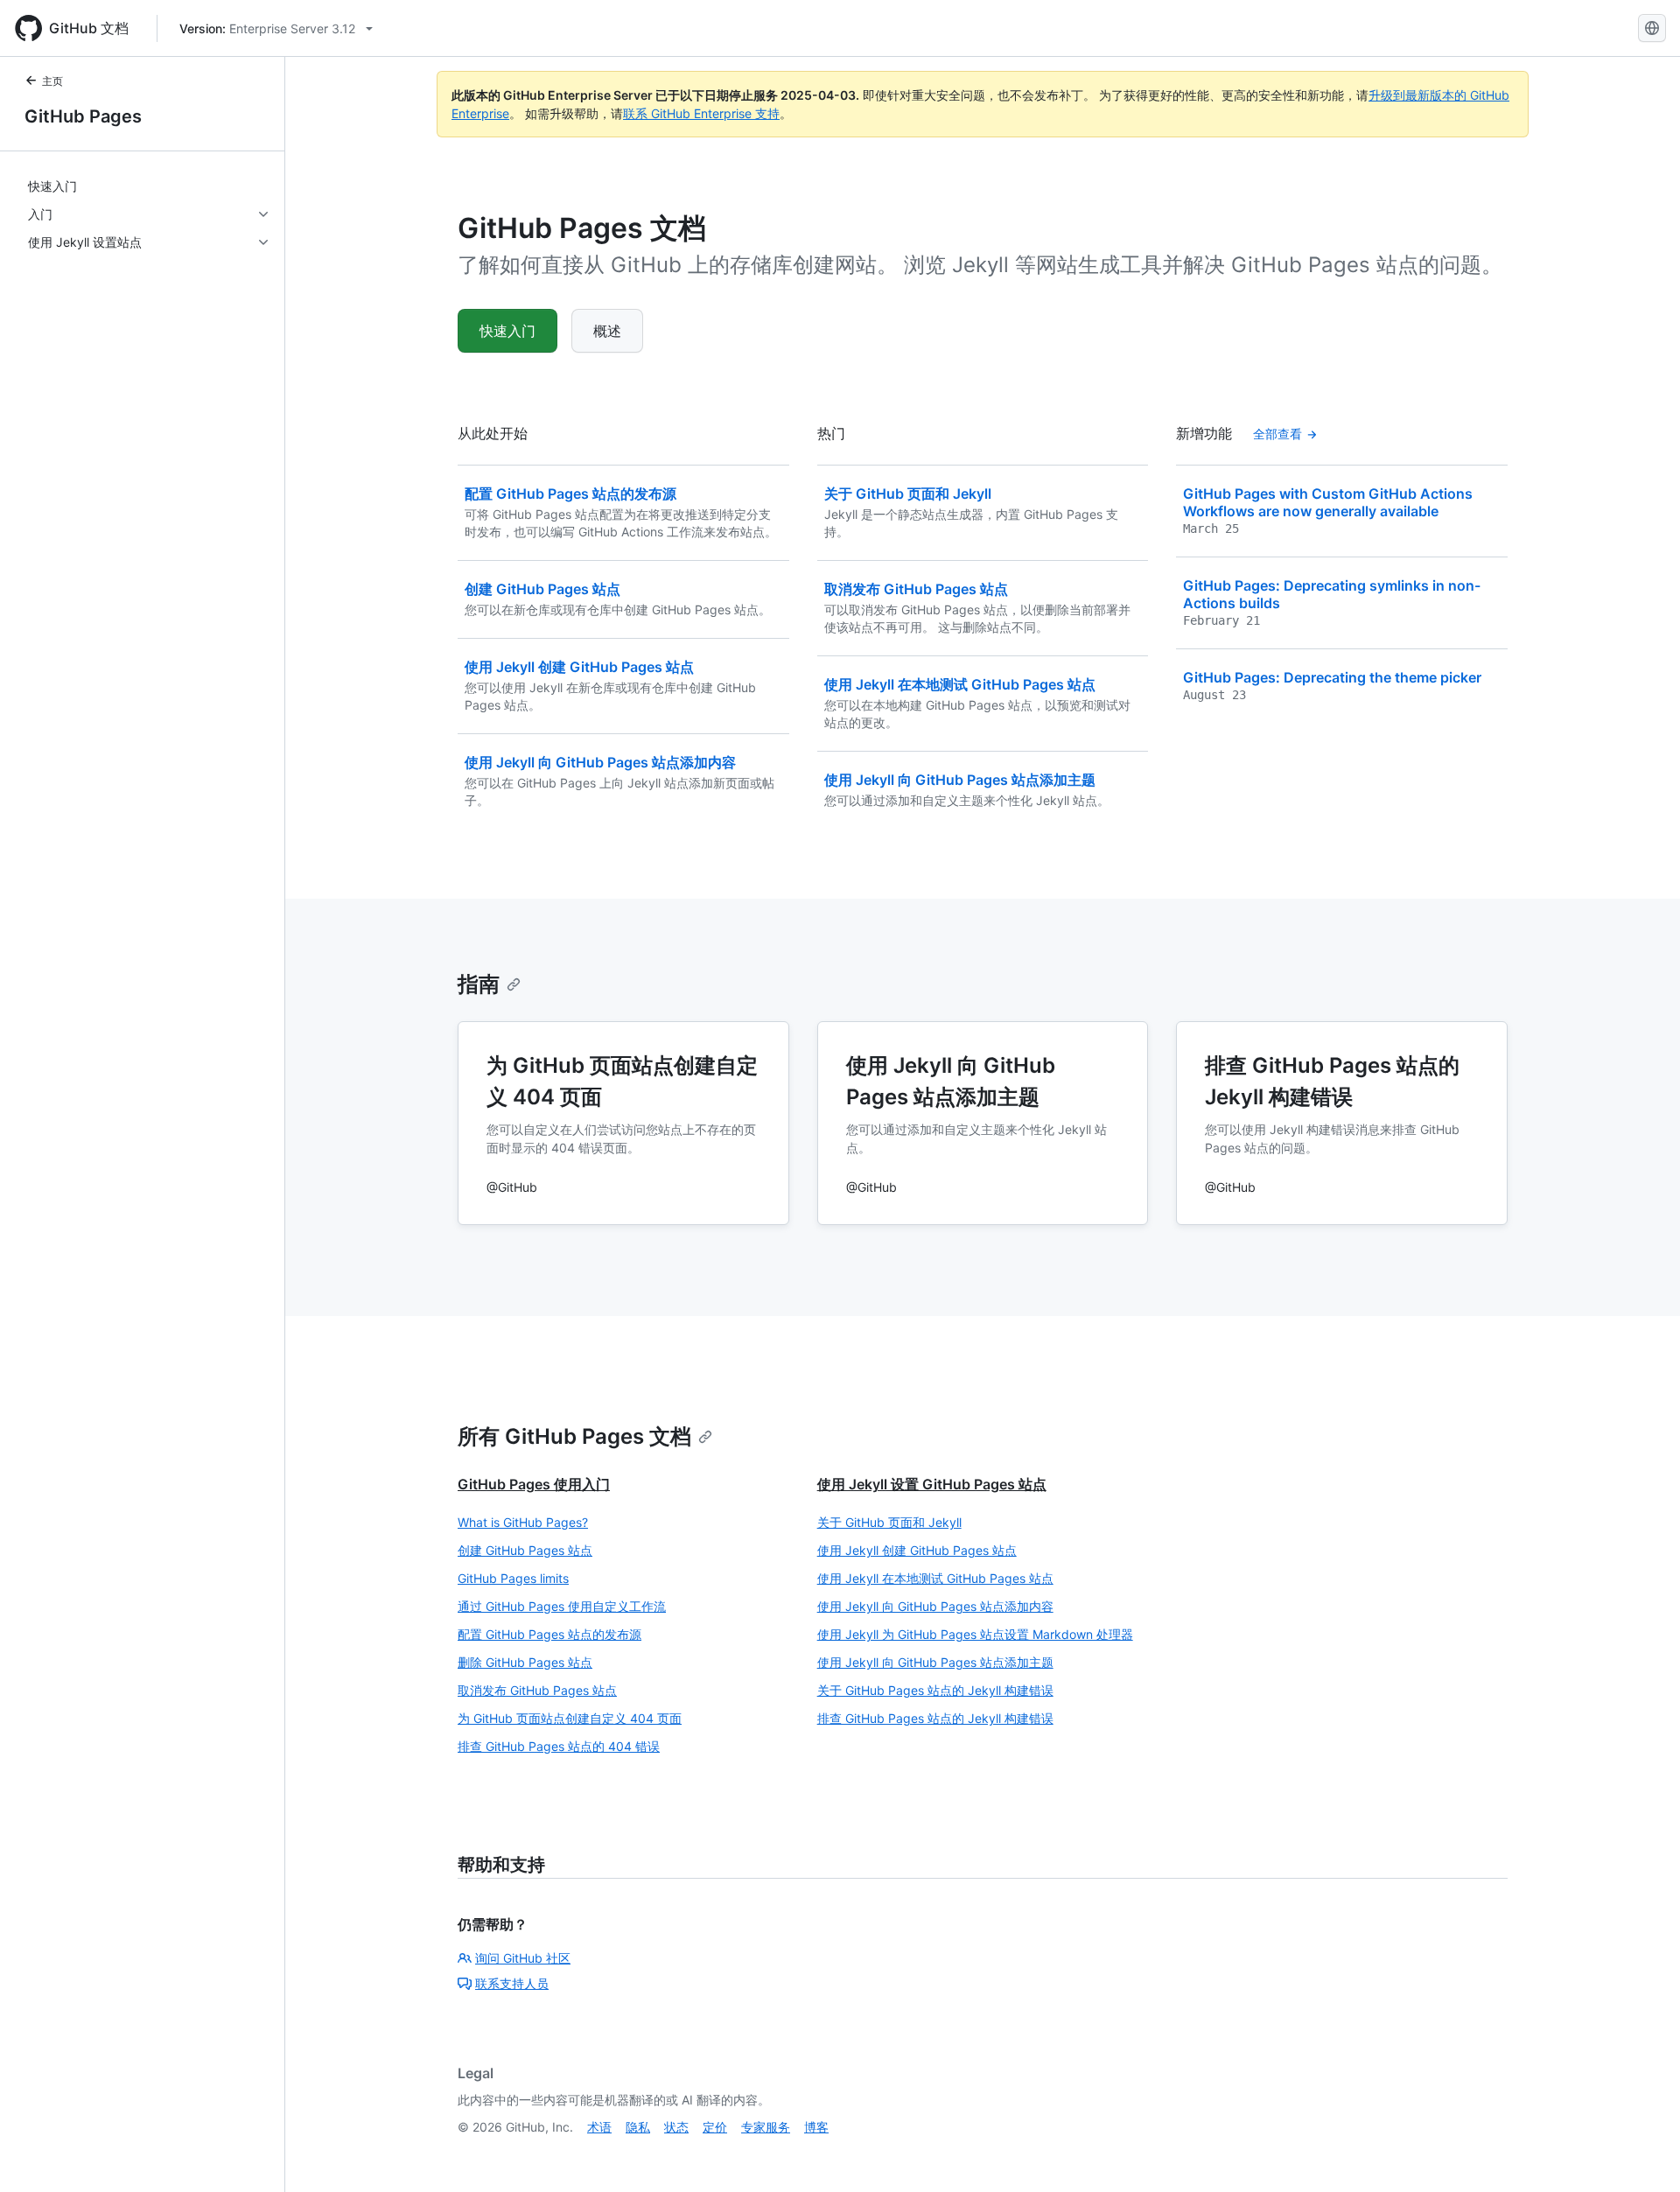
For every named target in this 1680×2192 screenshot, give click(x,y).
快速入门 (507, 331)
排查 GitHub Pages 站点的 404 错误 (559, 1746)
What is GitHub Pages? (523, 1522)
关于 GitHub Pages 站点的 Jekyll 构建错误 (935, 1690)
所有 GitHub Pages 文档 (574, 1436)
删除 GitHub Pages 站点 (525, 1662)
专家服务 (766, 2127)
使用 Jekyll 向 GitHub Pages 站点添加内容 (935, 1606)
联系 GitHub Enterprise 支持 (701, 113)
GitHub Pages (83, 116)
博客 (816, 2127)
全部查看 (1277, 434)
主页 (52, 81)
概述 (607, 331)
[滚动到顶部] (1641, 2153)
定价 (715, 2127)
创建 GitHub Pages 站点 (525, 1550)
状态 (676, 2127)
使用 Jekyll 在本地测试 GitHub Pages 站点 (935, 1578)
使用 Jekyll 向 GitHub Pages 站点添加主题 (935, 1662)
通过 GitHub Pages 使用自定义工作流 (562, 1606)
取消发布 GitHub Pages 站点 (537, 1690)
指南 (479, 984)
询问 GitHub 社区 (523, 1958)
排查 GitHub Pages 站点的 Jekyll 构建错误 (935, 1718)
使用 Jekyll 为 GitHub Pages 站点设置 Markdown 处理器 (975, 1634)
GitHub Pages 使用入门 (534, 1484)
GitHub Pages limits (513, 1578)
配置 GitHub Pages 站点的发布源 (549, 1634)
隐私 (638, 2127)
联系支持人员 (512, 1983)
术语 (599, 2127)
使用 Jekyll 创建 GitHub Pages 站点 (917, 1550)
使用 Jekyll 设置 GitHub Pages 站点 (932, 1484)
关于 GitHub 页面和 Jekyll (889, 1522)
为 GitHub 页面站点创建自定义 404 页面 (570, 1718)
